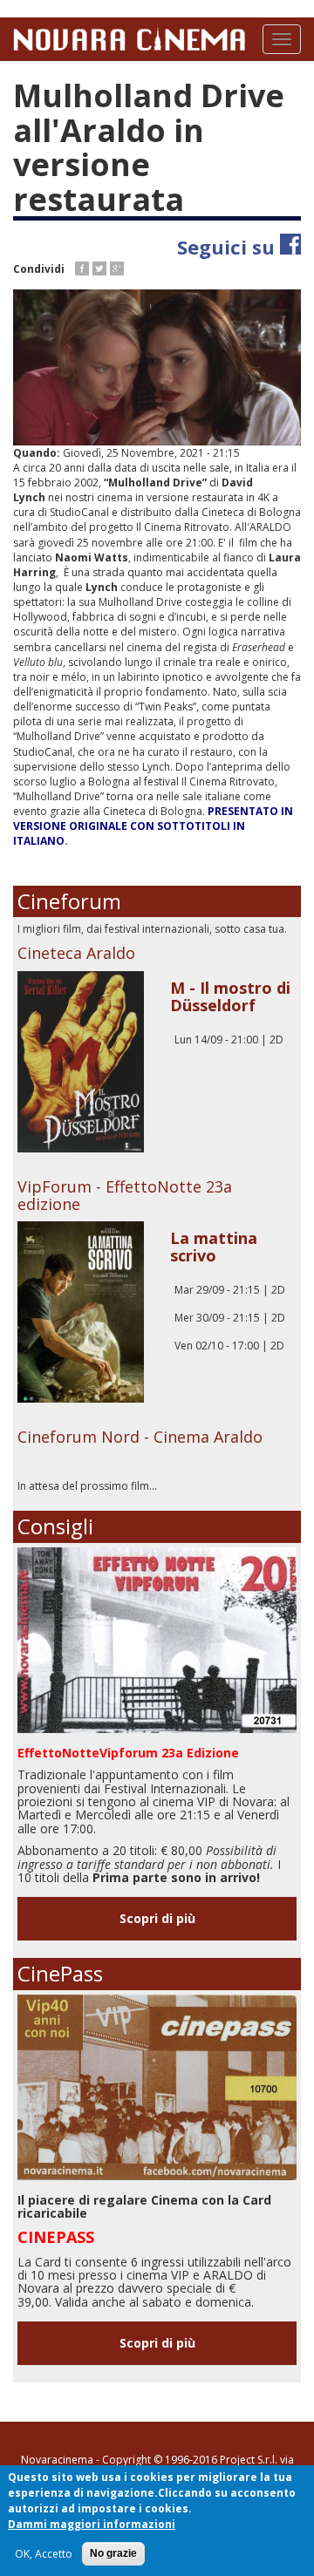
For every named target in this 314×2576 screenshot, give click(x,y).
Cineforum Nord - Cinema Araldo (140, 1437)
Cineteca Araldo (76, 953)
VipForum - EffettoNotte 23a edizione (125, 1195)
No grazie (113, 2553)
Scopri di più (157, 1918)
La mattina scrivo (214, 1247)
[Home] (129, 37)
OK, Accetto (44, 2554)
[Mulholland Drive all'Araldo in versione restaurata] (157, 367)
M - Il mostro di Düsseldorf (230, 996)
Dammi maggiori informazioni (92, 2524)
